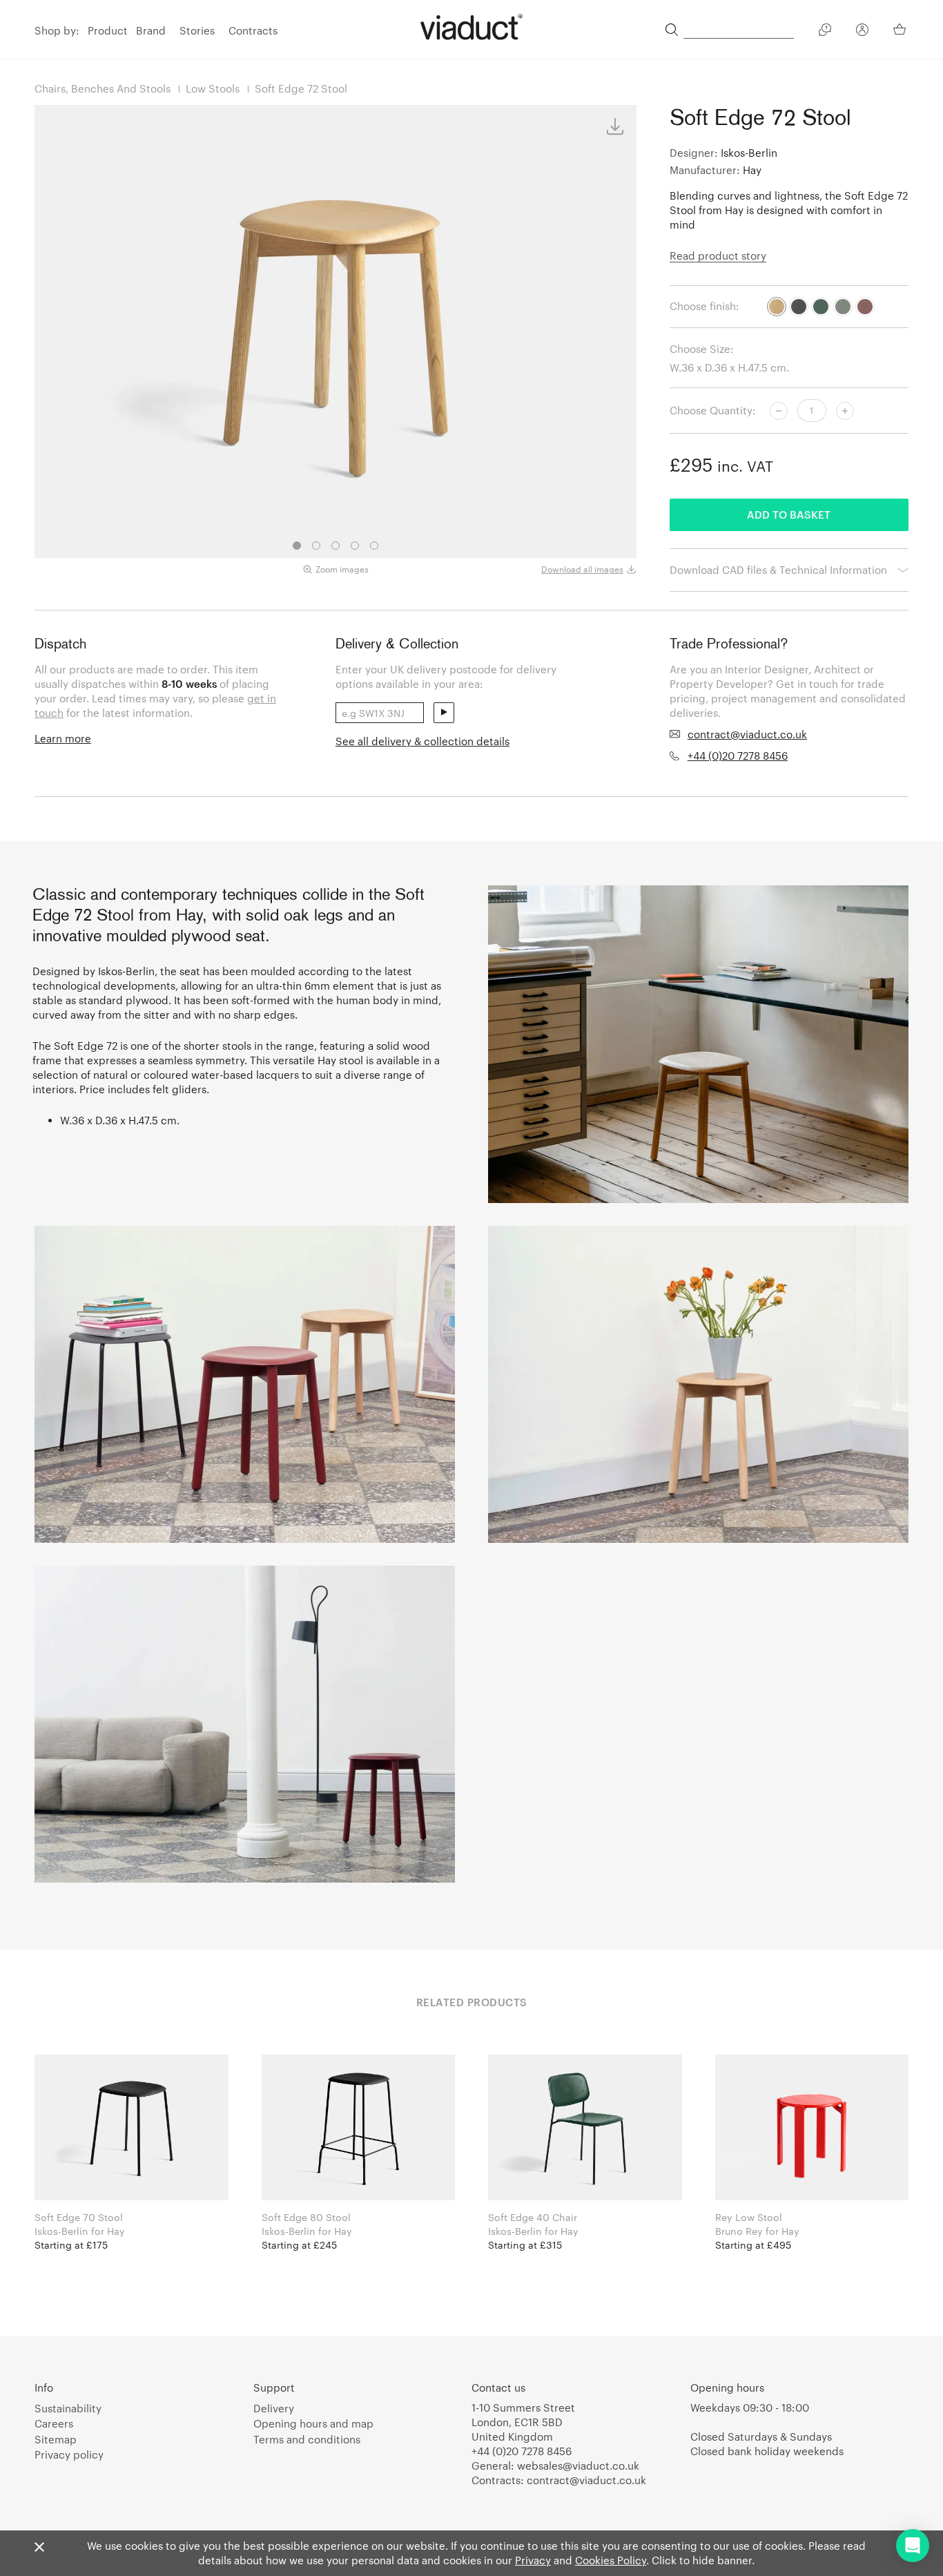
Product (108, 30)
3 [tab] (336, 546)
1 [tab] (297, 546)
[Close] (39, 2548)
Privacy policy (69, 2454)
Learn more (63, 738)
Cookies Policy (611, 2560)
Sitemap (56, 2439)
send (444, 713)
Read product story (718, 256)
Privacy (533, 2560)
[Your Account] (862, 32)
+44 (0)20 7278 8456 (738, 756)
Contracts (253, 30)
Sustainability (68, 2408)
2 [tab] (316, 546)
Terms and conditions (307, 2439)
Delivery (274, 2408)
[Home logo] (471, 27)
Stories (197, 30)
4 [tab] (355, 546)
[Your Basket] (901, 29)
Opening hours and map (313, 2423)
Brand (151, 30)
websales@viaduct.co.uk (578, 2466)
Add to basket (789, 515)
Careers (54, 2423)
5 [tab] (374, 546)
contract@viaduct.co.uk (747, 734)
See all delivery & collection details (422, 741)
